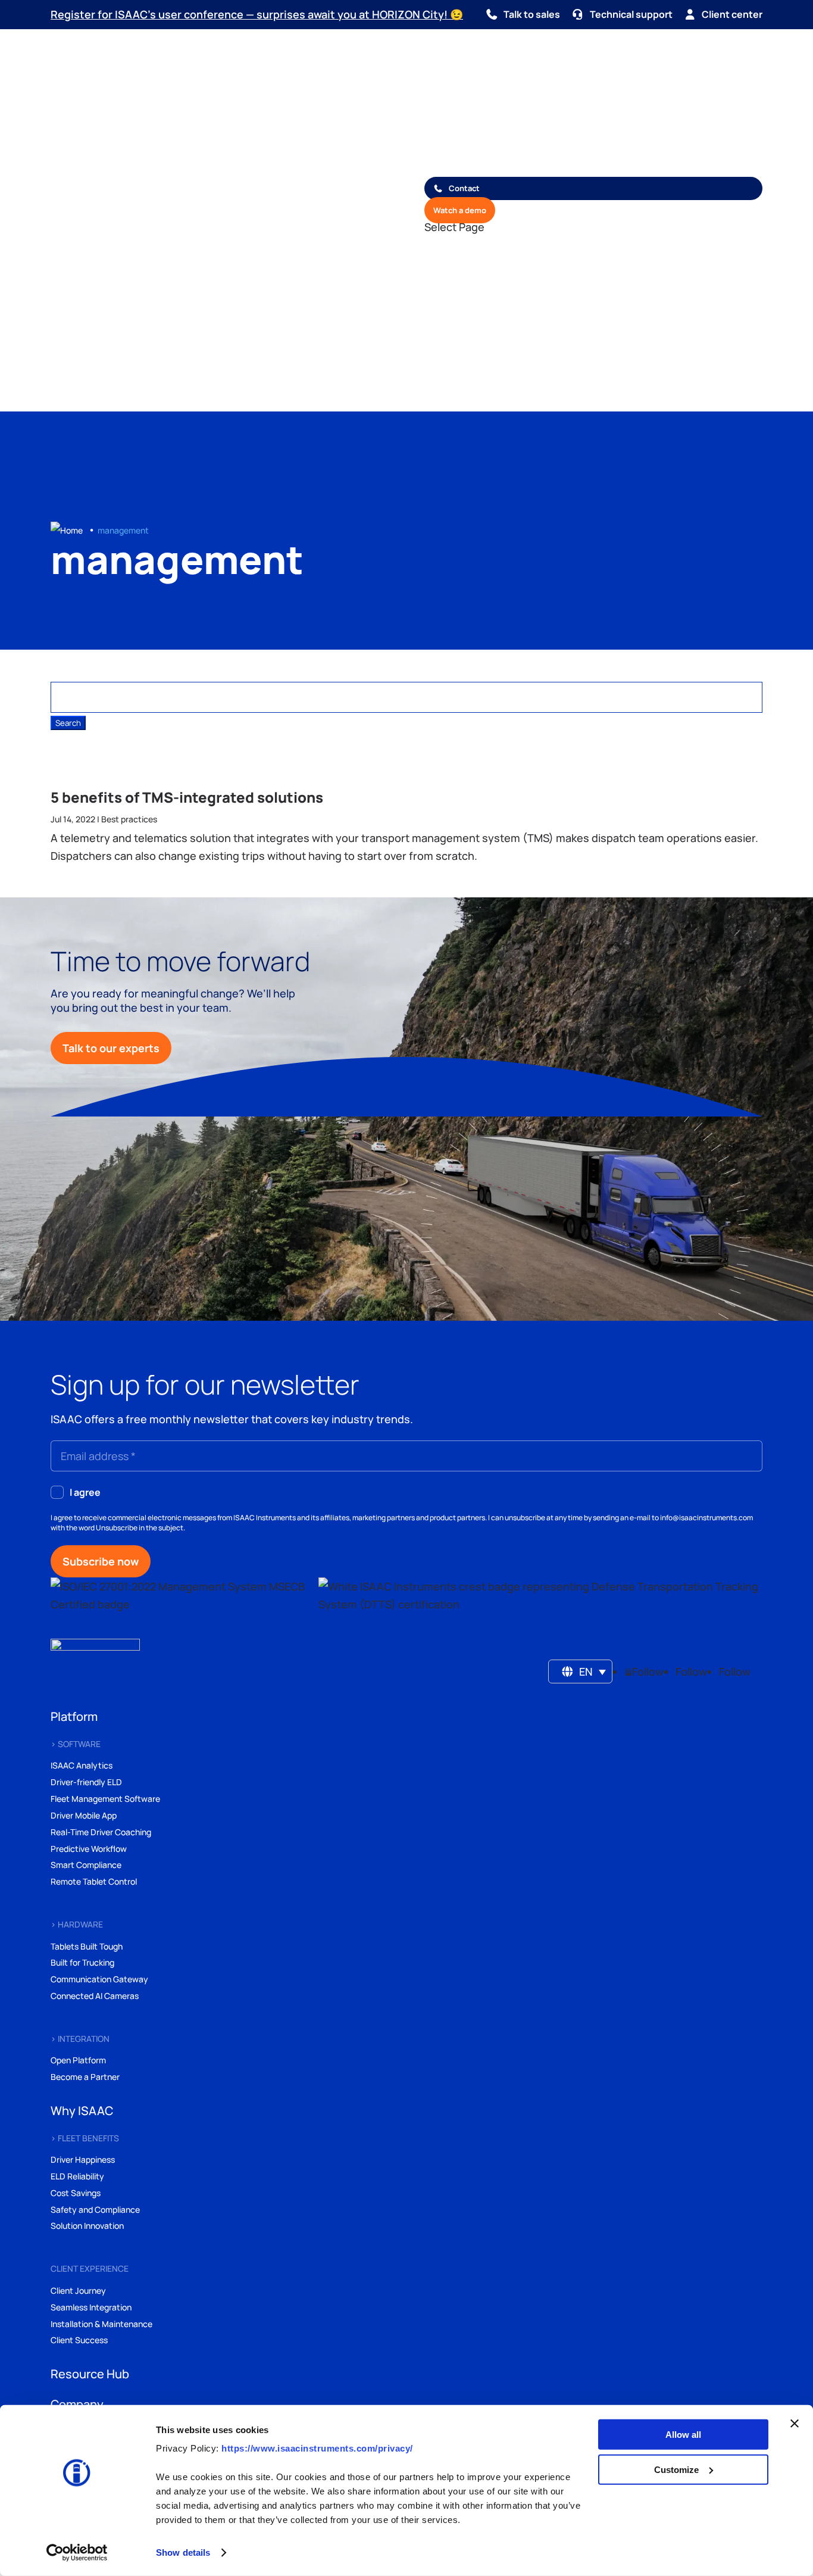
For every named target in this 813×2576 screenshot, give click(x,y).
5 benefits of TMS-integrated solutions (187, 797)
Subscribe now (101, 1561)
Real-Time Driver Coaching (101, 1832)
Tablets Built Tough (87, 1946)
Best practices (129, 819)
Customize (676, 2469)
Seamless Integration (91, 2307)
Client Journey (78, 2290)
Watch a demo (460, 210)
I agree (85, 1492)
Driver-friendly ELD (86, 1782)
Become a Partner (85, 2077)
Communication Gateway (99, 1979)
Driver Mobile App (84, 1815)
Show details (183, 2552)
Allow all (683, 2435)
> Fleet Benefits (85, 2138)
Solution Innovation (87, 2226)
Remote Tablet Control (94, 1881)
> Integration (80, 2039)
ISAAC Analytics (82, 1765)
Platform (441, 96)
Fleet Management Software (105, 1799)
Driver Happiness (83, 2159)
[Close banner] (795, 2424)
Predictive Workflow (89, 1849)
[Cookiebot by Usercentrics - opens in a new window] (77, 2553)
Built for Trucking (82, 1962)
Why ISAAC (446, 114)
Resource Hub (451, 132)
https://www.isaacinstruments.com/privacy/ (317, 2448)
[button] (581, 1671)
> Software (76, 1744)
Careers (439, 169)
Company (442, 150)
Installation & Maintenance (101, 2324)
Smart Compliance (86, 1865)
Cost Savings (76, 2193)
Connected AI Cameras (95, 1996)
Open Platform (78, 2060)
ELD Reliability (77, 2176)
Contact (464, 188)
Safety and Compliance (95, 2209)
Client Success (79, 2340)
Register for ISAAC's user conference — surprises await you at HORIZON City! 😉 (257, 14)
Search (167, 395)
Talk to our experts (111, 1048)
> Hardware (77, 1924)
